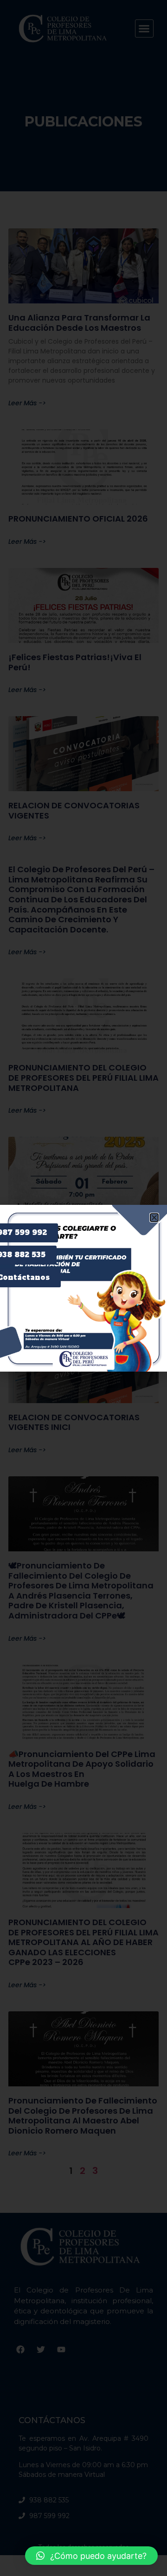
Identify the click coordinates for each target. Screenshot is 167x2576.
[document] (83, 1288)
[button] (91, 2556)
